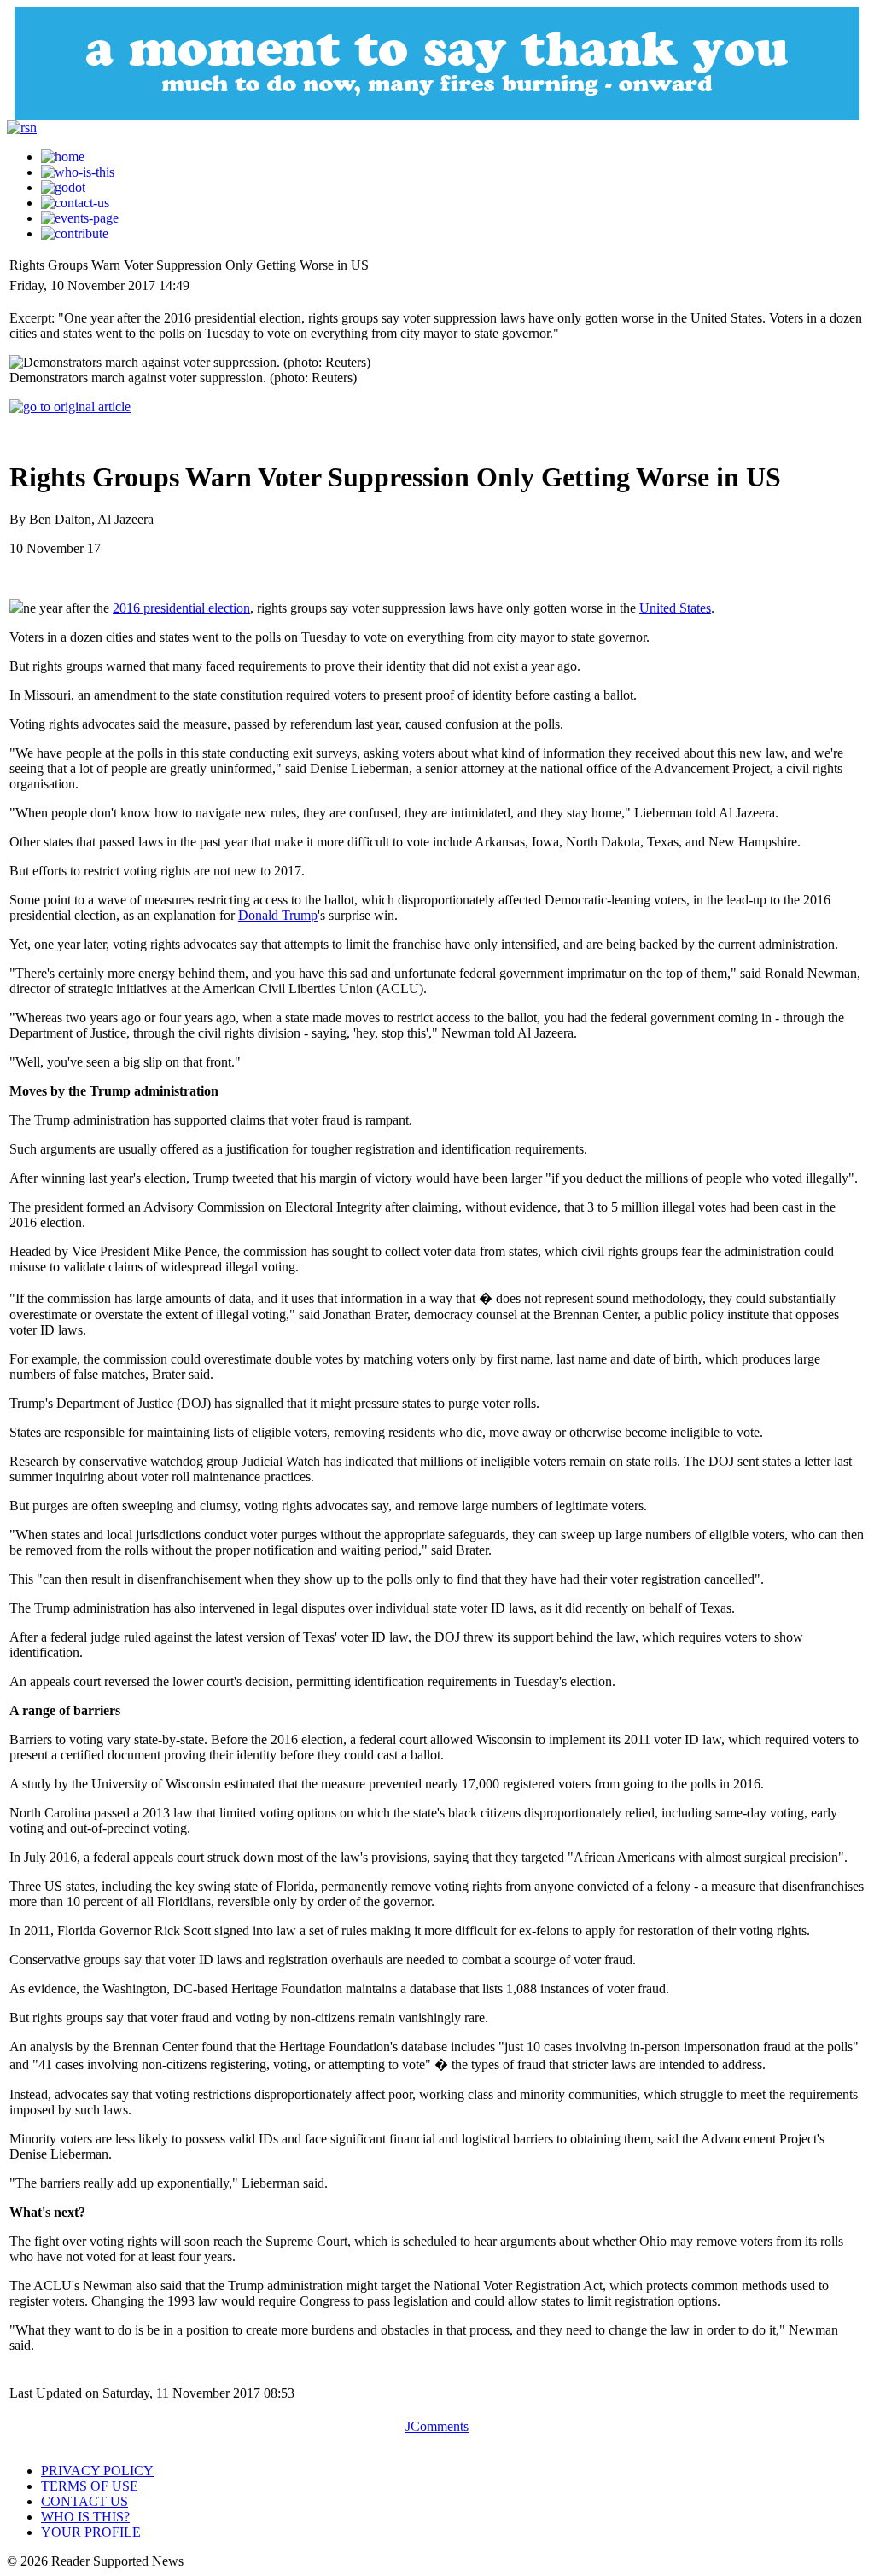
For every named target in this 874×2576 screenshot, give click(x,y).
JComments (437, 2426)
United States (675, 608)
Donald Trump (278, 915)
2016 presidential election (181, 608)
